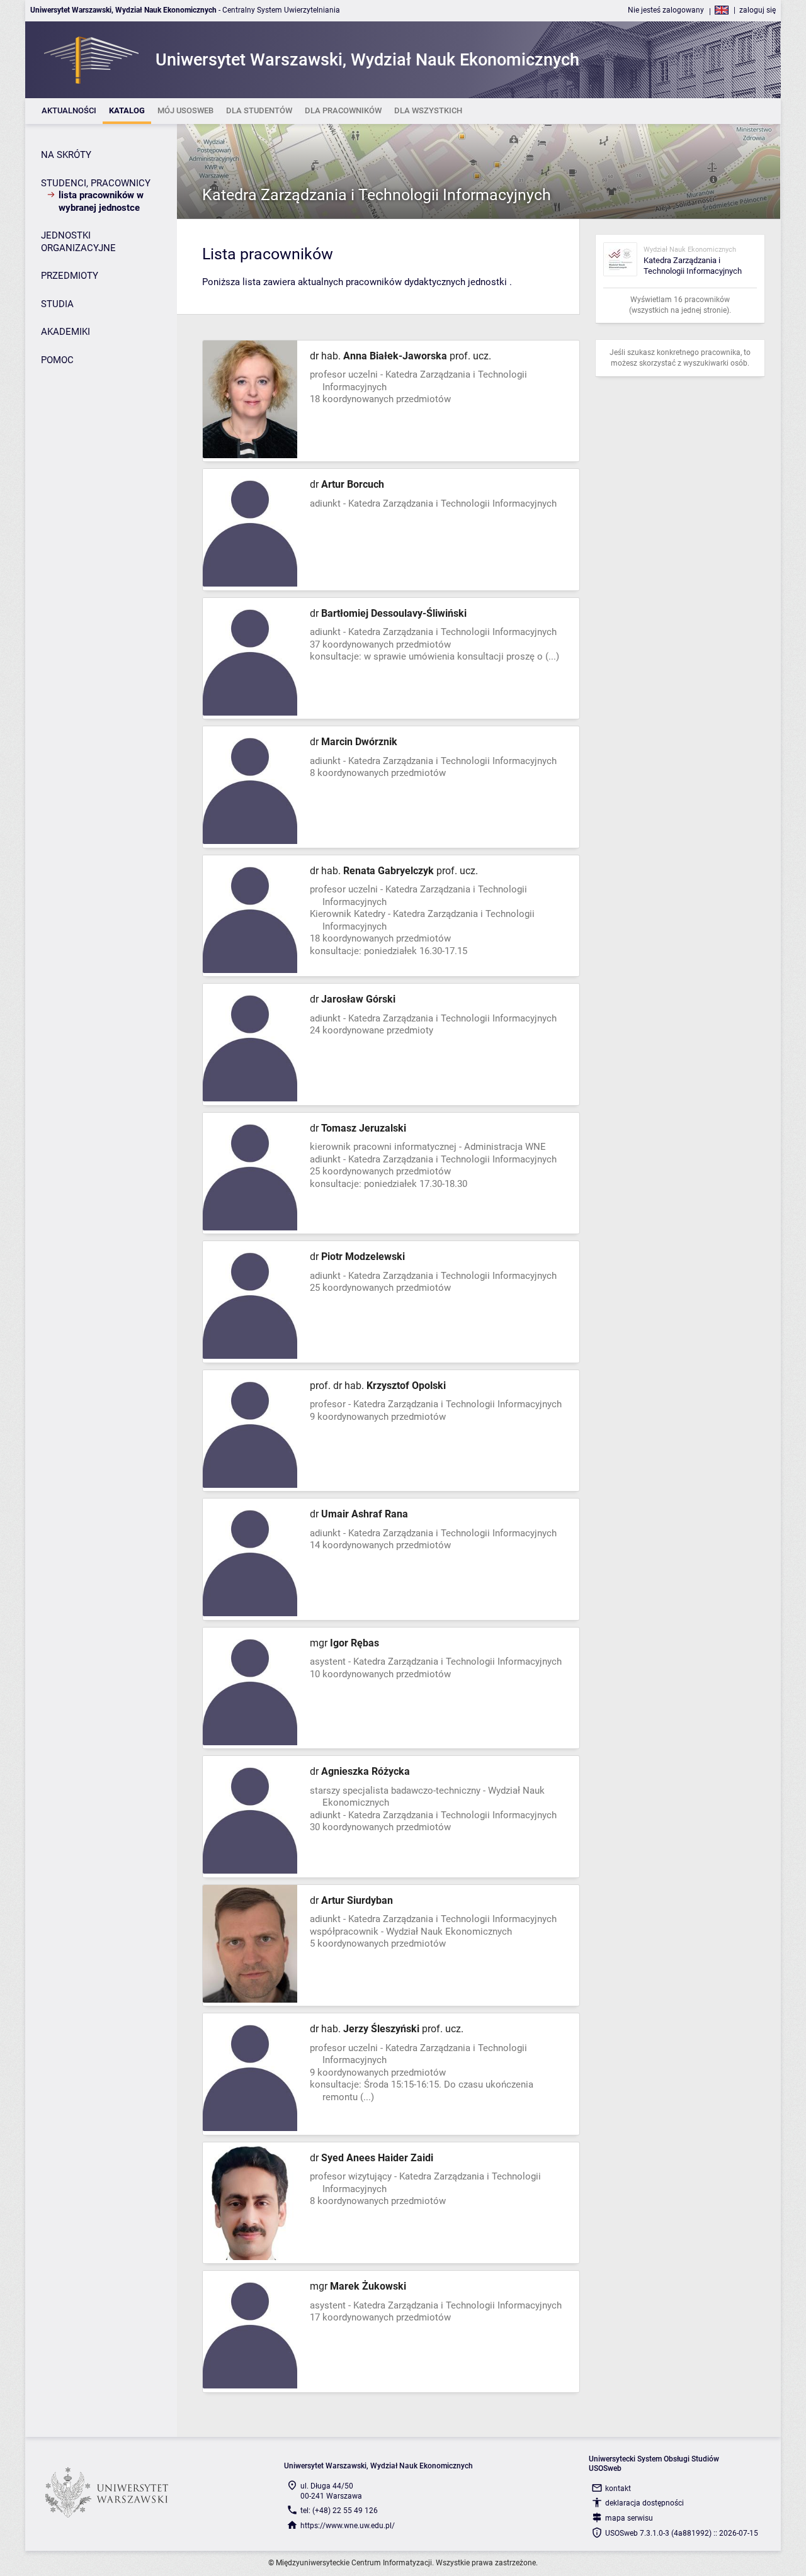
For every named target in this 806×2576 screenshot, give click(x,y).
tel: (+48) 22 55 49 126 (339, 2511)
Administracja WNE (505, 1147)
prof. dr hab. (378, 1386)
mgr (344, 1643)
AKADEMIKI (65, 332)
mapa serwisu (629, 2518)
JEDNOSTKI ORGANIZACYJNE (78, 242)
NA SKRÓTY (66, 155)
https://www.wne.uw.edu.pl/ (348, 2526)
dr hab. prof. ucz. (400, 356)
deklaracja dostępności (644, 2503)
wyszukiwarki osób (715, 363)
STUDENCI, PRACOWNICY (96, 183)
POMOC (57, 360)
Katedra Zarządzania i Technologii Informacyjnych (377, 195)
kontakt (618, 2489)
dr (347, 484)
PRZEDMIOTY (70, 276)
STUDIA (57, 304)
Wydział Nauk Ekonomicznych (449, 1932)
